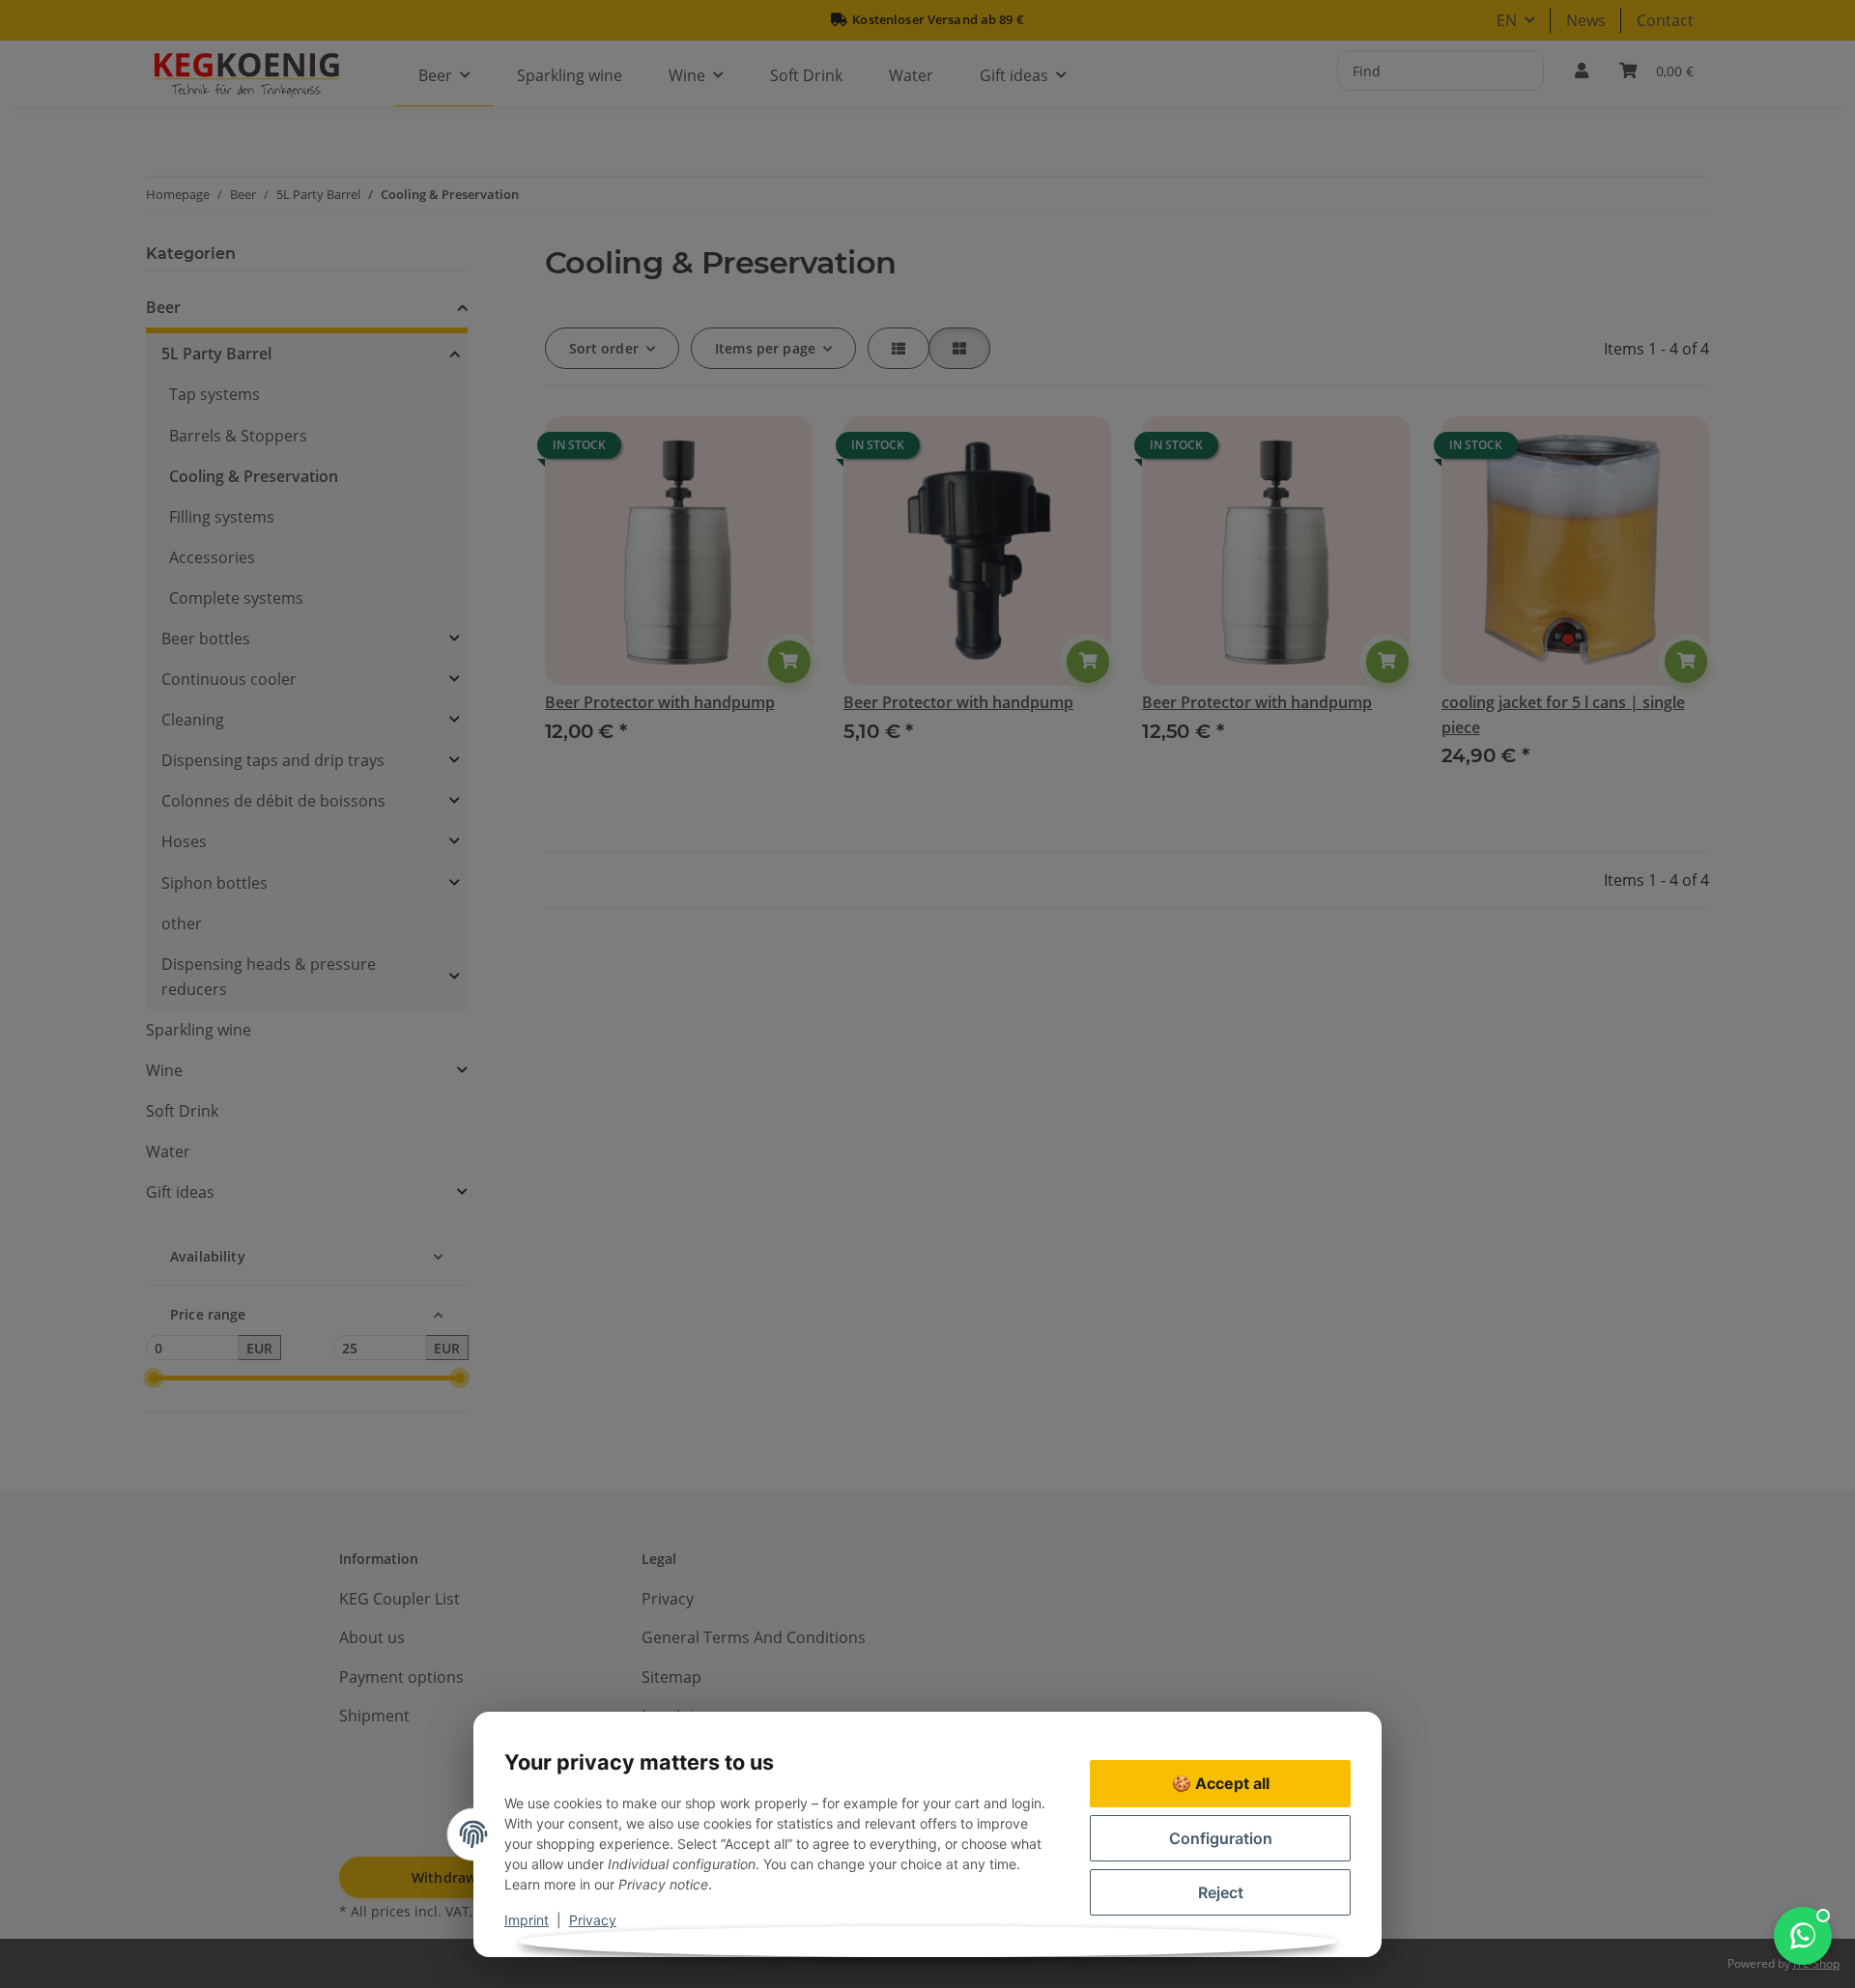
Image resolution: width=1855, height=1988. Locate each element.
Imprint (527, 1920)
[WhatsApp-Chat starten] (1803, 1936)
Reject (1221, 1892)
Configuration (1221, 1838)
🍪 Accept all (1221, 1783)
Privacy (593, 1920)
